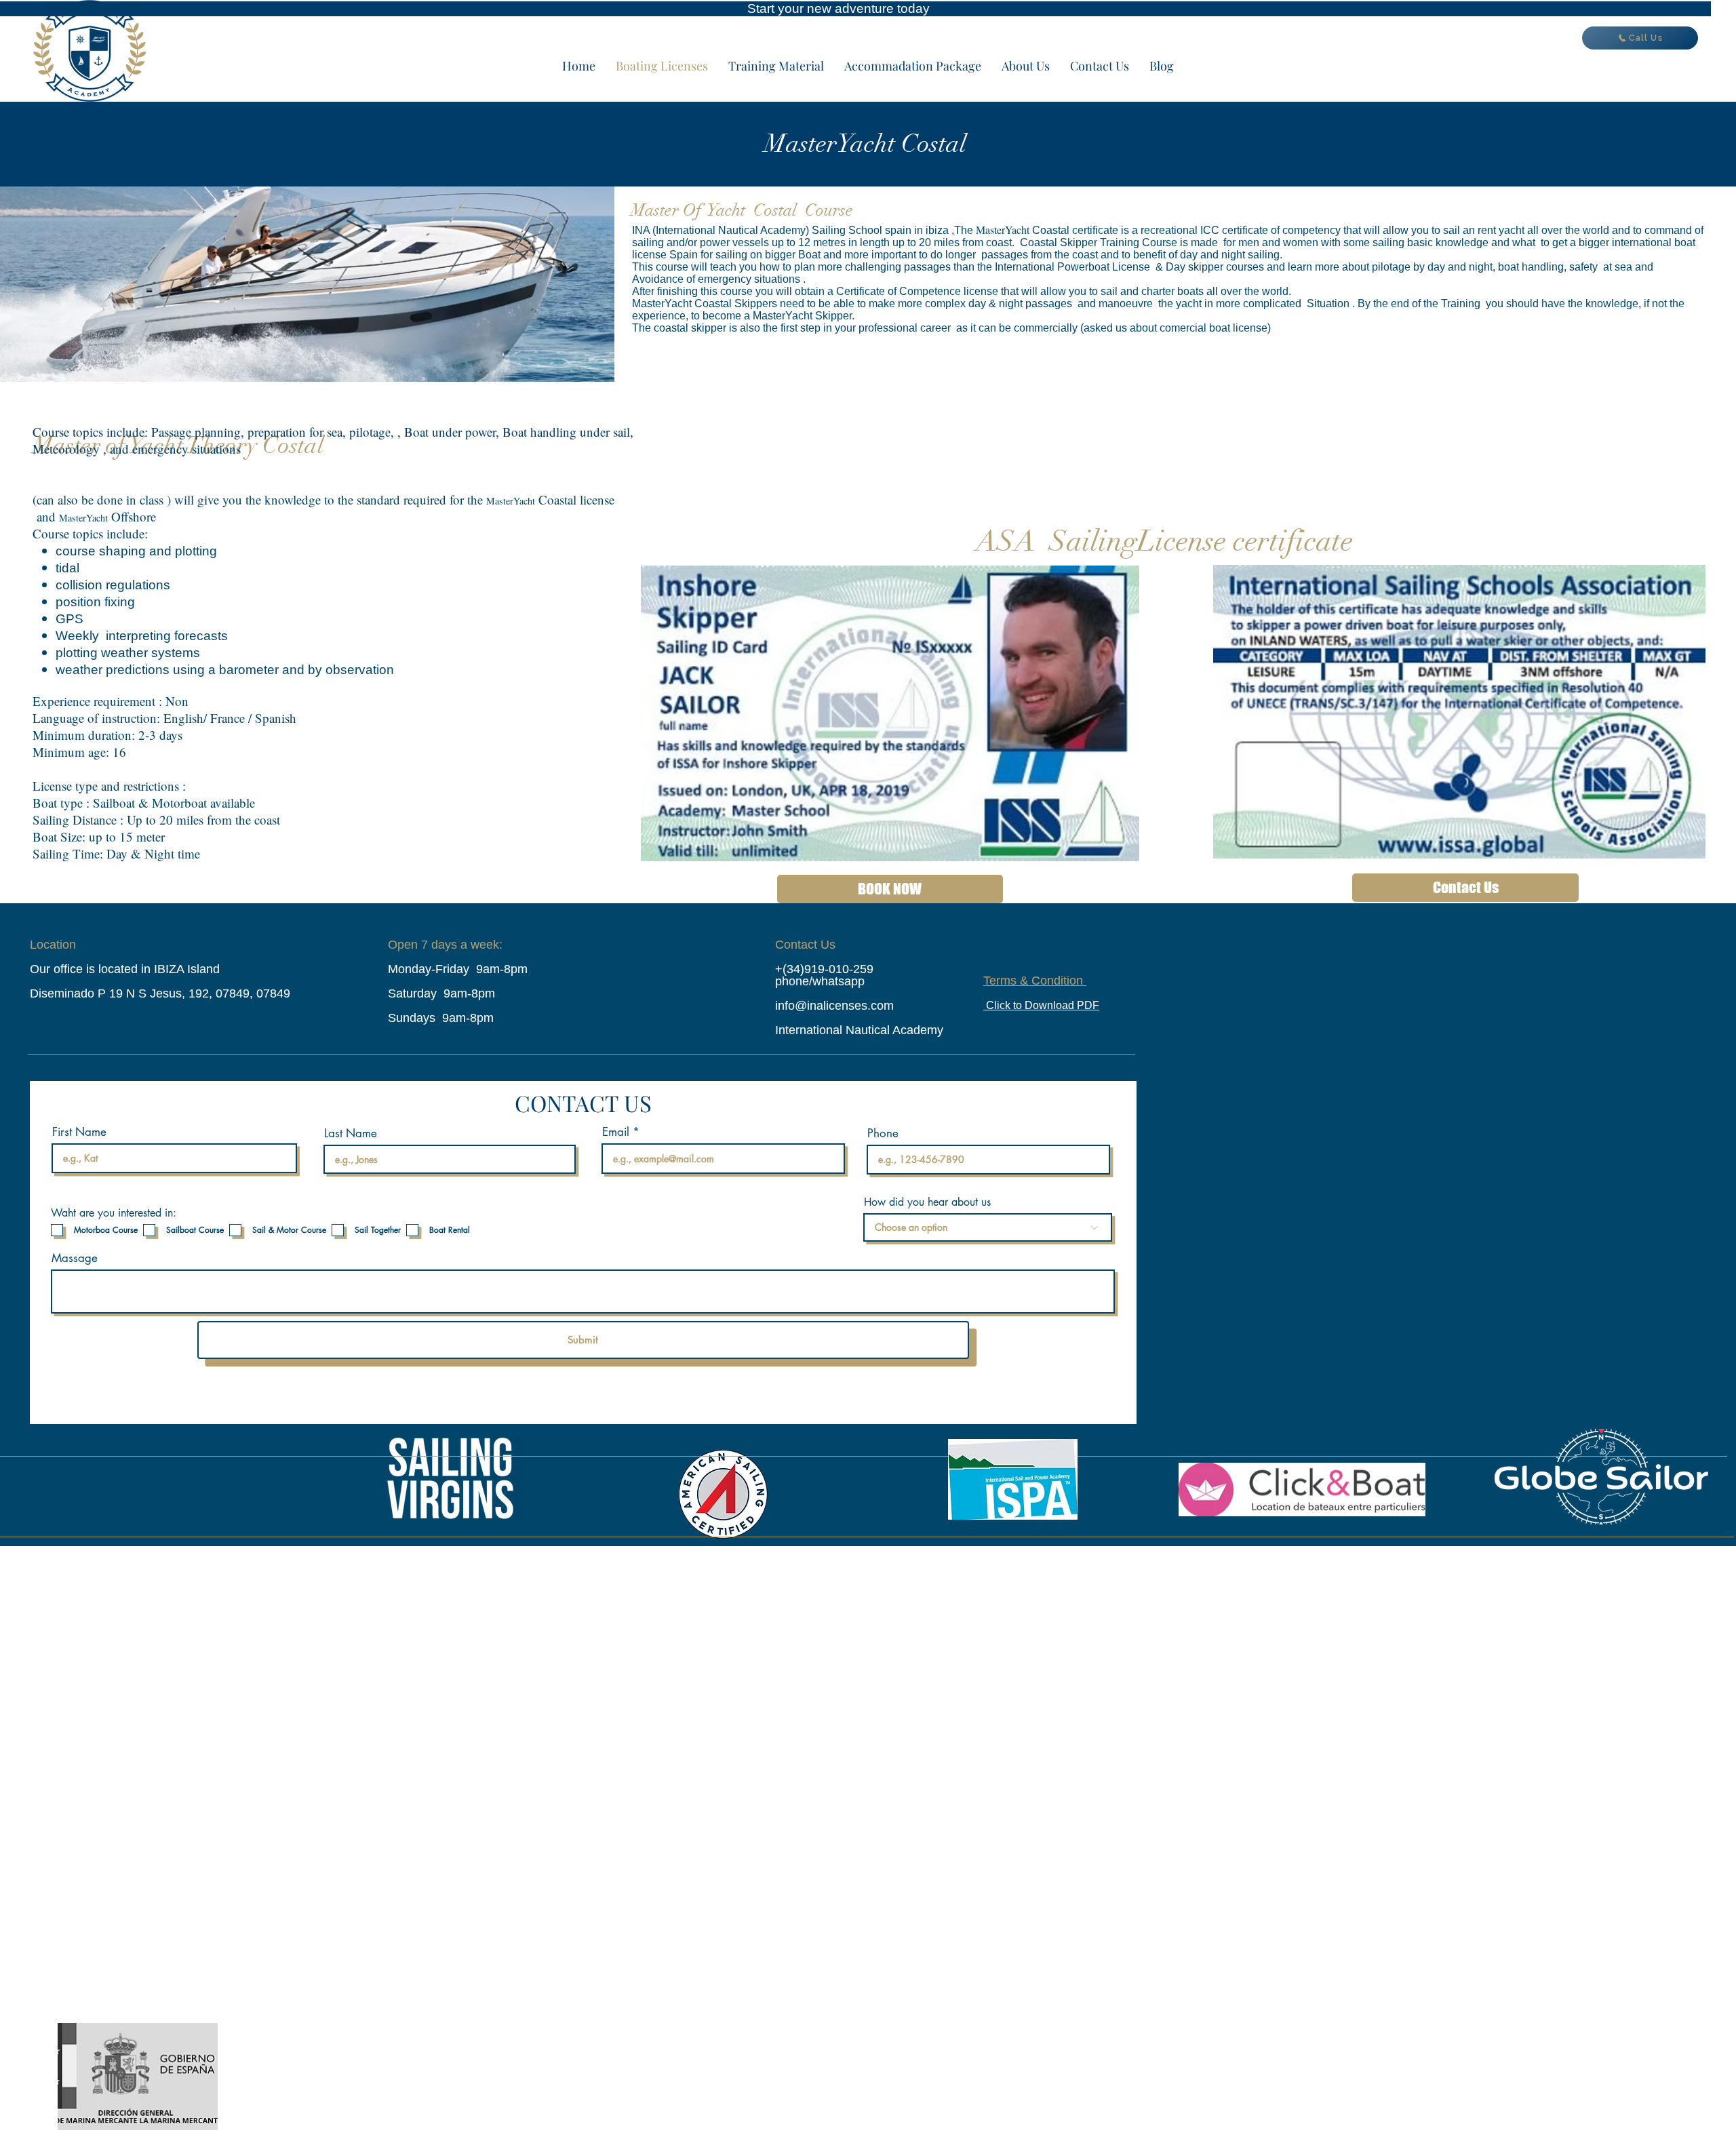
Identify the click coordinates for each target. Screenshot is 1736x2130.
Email (616, 1132)
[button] (776, 66)
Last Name (351, 1133)
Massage (75, 1258)
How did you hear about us (927, 1202)
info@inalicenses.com (834, 1006)
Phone (883, 1133)
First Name (79, 1132)
